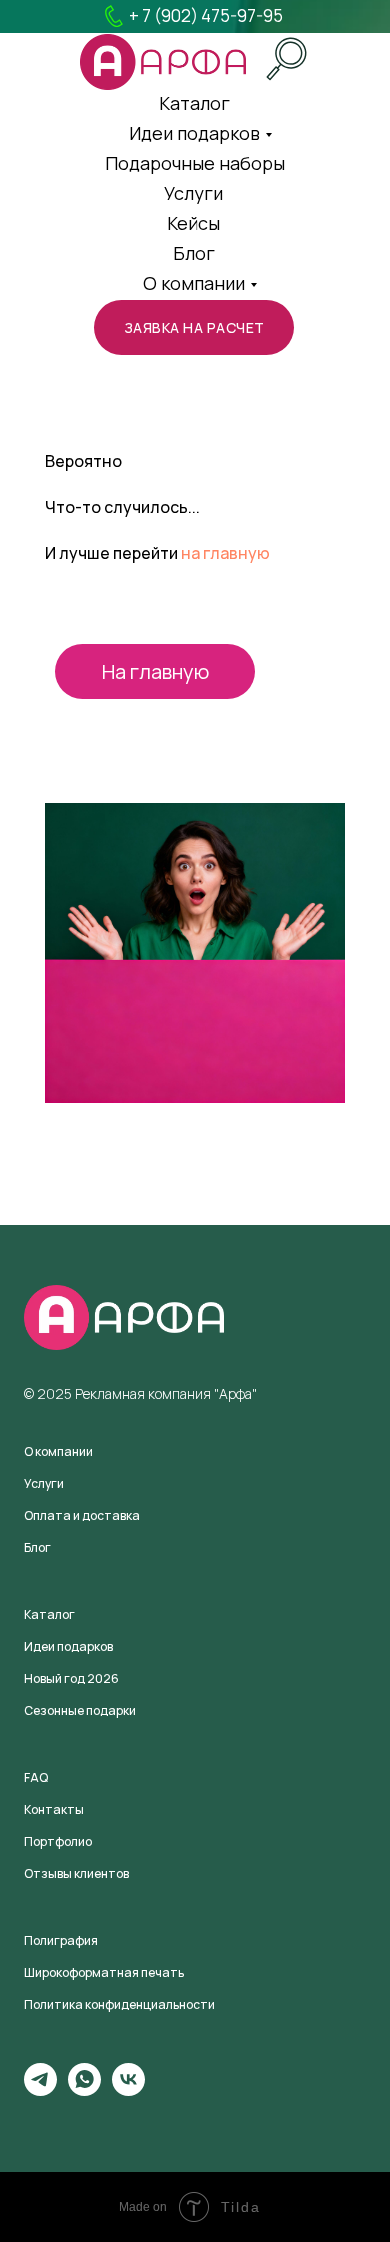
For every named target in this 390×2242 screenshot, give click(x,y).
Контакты (54, 1809)
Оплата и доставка (82, 1515)
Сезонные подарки (80, 1710)
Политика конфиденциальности (119, 2004)
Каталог (49, 1614)
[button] (194, 327)
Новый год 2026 (71, 1678)
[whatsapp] (84, 2090)
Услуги (193, 193)
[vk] (128, 2090)
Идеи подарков (194, 133)
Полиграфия (61, 1940)
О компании (194, 283)
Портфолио (58, 1841)
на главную (225, 553)
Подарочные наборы (195, 163)
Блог (194, 253)
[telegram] (40, 2090)
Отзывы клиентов (76, 1873)
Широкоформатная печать (104, 1972)
